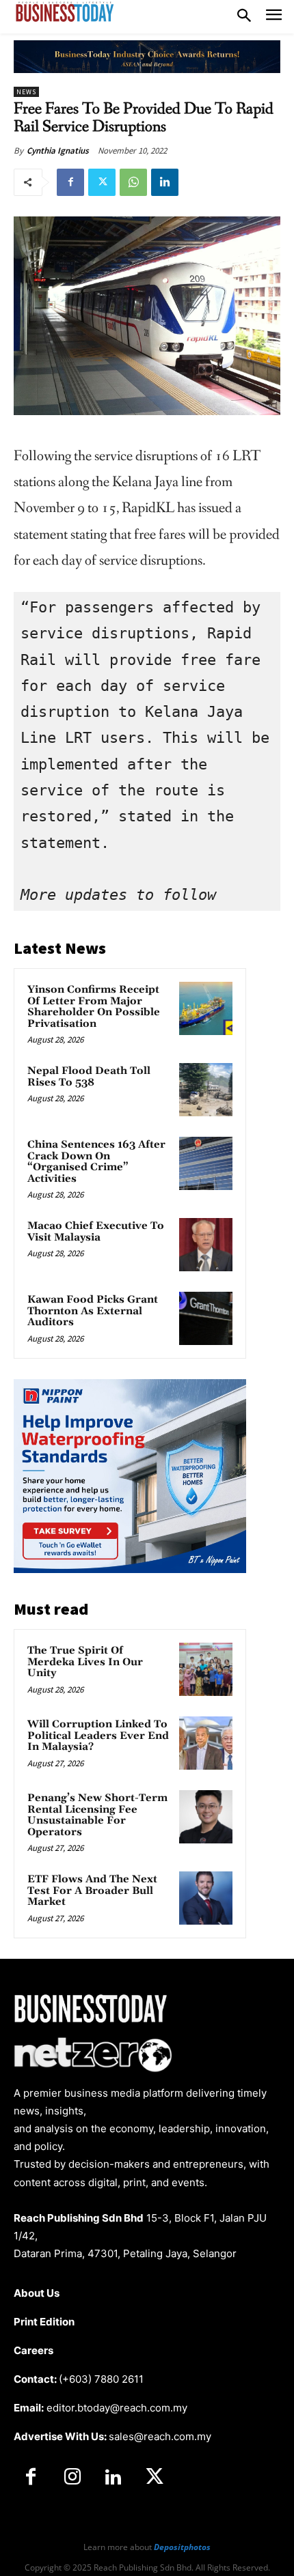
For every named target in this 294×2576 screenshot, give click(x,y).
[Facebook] (70, 182)
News (26, 92)
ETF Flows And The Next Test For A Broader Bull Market (92, 1891)
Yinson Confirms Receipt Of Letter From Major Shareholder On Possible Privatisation (94, 1007)
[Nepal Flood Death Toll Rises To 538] (206, 1090)
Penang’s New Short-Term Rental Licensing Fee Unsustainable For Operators (97, 1815)
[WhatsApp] (133, 182)
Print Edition (44, 2322)
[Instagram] (72, 2478)
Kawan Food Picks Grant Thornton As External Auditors (93, 1311)
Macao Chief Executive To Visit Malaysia (96, 1232)
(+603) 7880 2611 (101, 2379)
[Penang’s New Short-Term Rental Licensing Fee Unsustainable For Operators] (206, 1817)
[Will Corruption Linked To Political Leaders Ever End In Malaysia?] (206, 1743)
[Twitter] (102, 182)
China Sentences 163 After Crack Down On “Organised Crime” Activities (96, 1162)
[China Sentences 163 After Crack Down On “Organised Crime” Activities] (206, 1163)
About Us (37, 2293)
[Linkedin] (165, 182)
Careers (34, 2350)
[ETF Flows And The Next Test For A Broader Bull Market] (206, 1898)
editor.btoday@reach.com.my (117, 2408)
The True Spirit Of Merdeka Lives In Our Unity (85, 1662)
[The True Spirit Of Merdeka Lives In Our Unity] (206, 1669)
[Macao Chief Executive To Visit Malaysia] (206, 1245)
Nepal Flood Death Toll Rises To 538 (89, 1077)
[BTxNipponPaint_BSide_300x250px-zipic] (130, 1569)
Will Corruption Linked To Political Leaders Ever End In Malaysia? (98, 1736)
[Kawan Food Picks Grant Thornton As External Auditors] (206, 1318)
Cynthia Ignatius (58, 151)
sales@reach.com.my (160, 2436)
